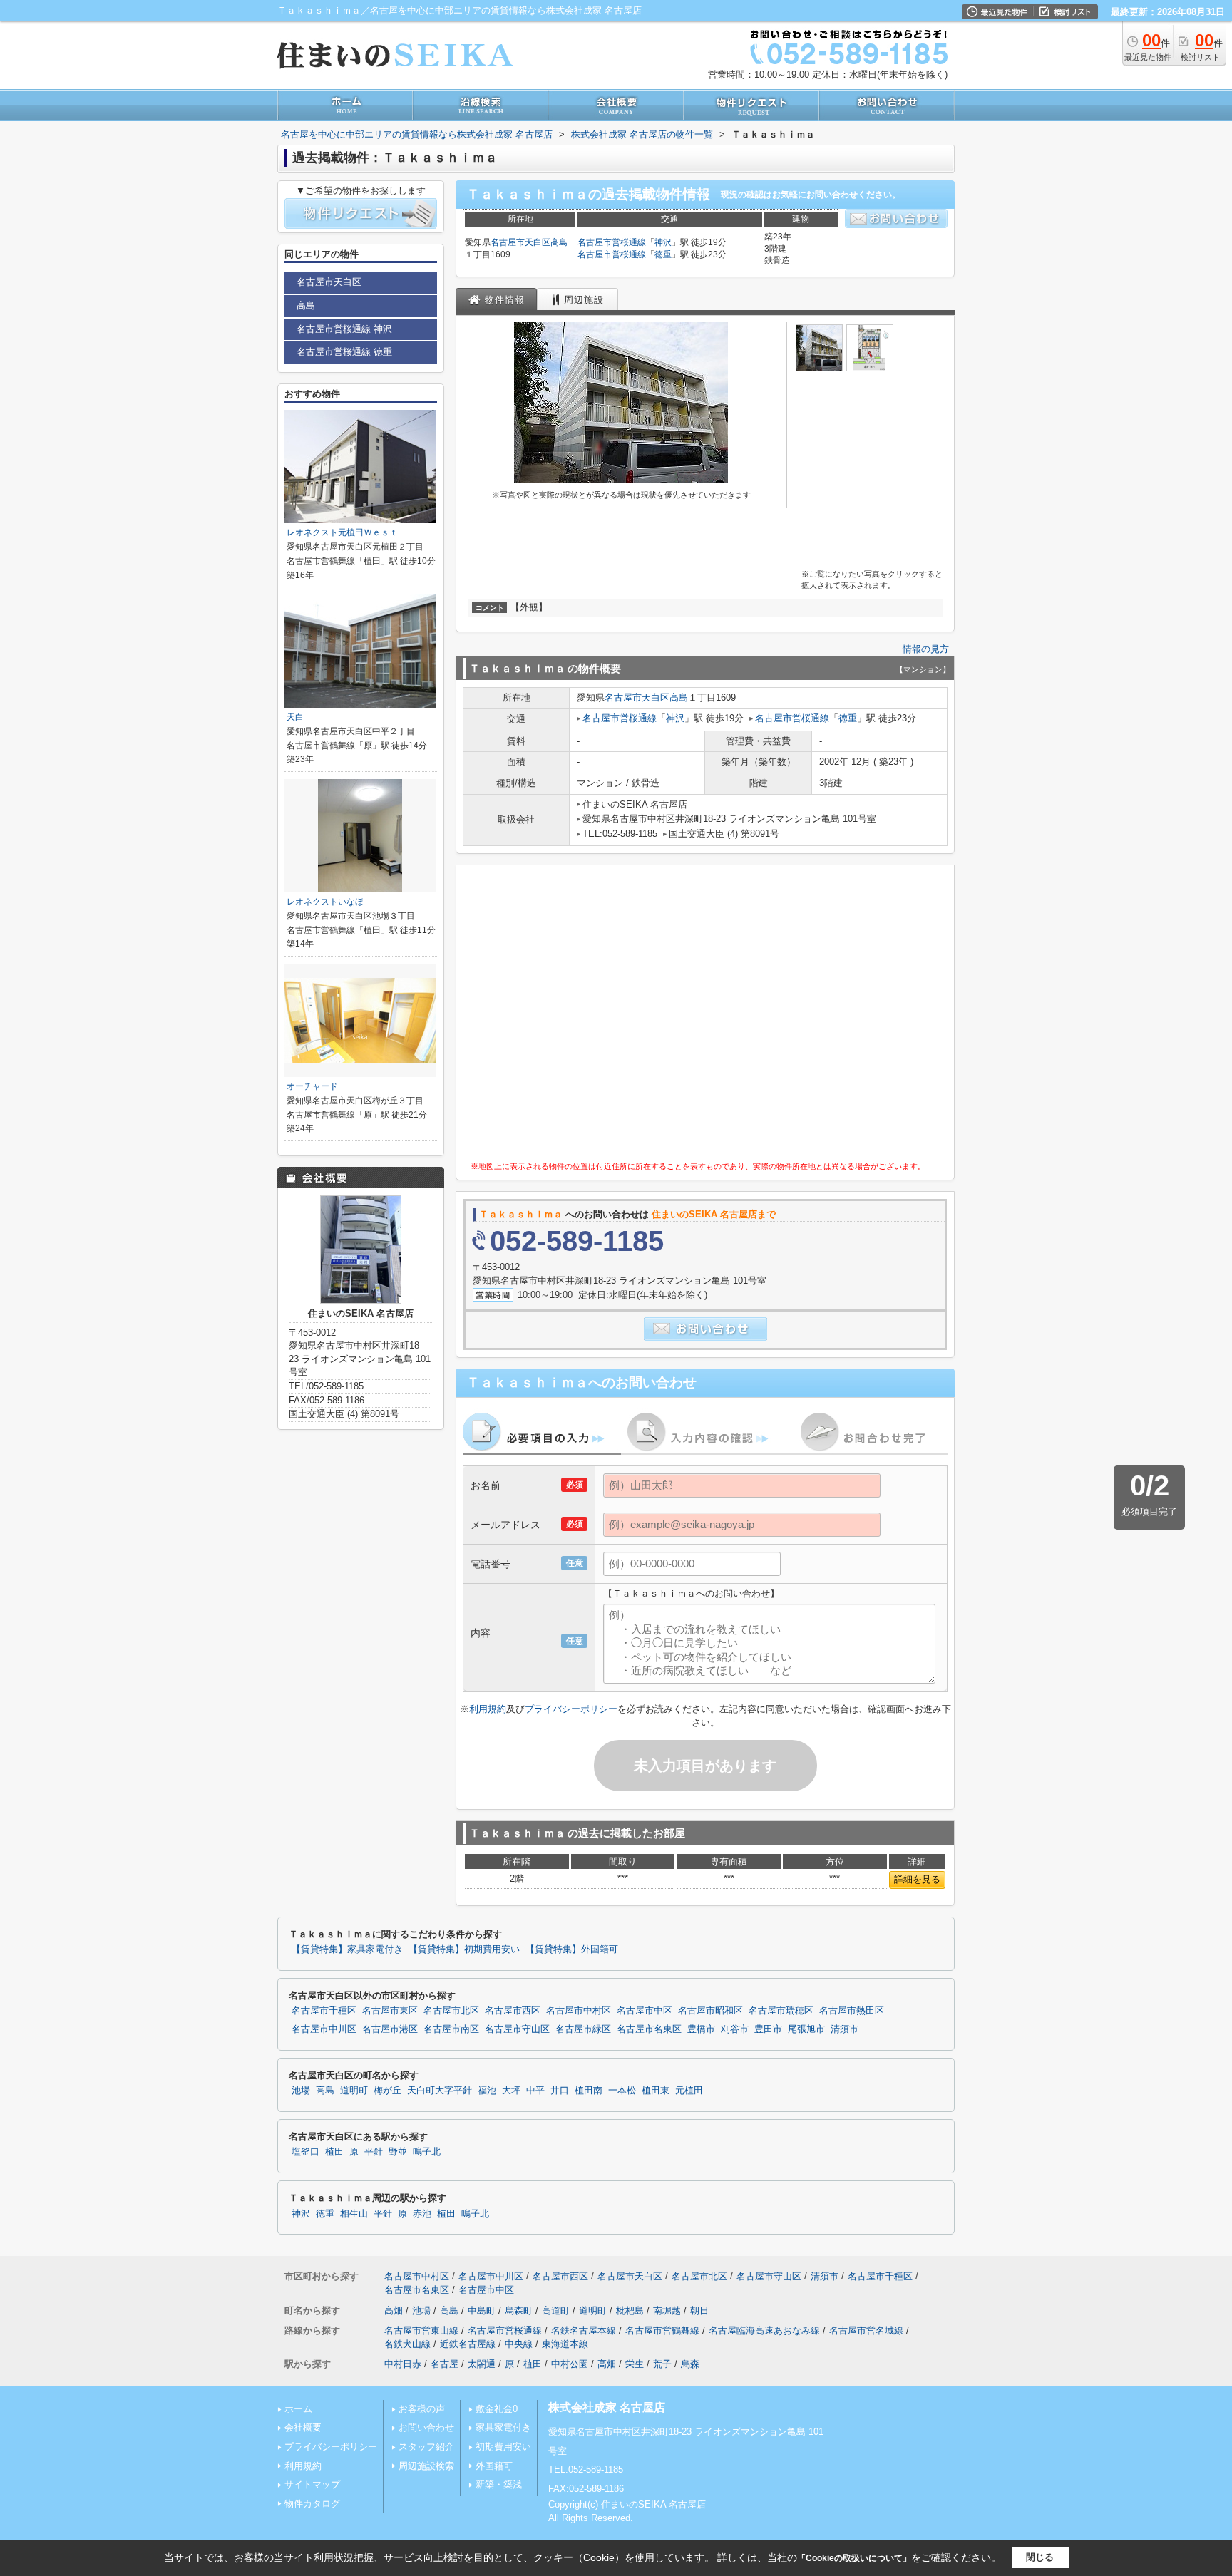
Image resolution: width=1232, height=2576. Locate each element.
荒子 (662, 2364)
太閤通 (482, 2364)
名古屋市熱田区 (852, 2011)
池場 (301, 2091)
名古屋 (445, 2364)
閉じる (1040, 2557)
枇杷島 (630, 2310)
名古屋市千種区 (324, 2011)
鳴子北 (427, 2152)
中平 (535, 2091)
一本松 (622, 2091)
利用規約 (488, 1709)
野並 (398, 2152)
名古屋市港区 (390, 2029)
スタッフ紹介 (426, 2447)
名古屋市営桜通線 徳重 (344, 352)
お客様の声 (422, 2409)
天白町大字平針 (440, 2091)
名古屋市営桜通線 (612, 242)
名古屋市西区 (513, 2011)
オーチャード (312, 1086)
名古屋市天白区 (520, 242)
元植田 (689, 2091)
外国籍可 (494, 2466)
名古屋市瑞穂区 (781, 2011)
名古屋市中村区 (579, 2011)
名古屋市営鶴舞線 (662, 2330)
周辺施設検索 (426, 2466)
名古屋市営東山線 (421, 2330)
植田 (334, 2152)
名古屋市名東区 (649, 2029)
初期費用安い (503, 2447)
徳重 (663, 254)
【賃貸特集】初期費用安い (464, 1949)
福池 (487, 2091)
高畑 (394, 2310)
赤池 (422, 2214)
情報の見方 (926, 649)
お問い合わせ (426, 2427)
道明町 (354, 2091)
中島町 (482, 2310)
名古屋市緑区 (583, 2029)
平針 (374, 2152)
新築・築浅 (499, 2484)
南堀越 (667, 2310)
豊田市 (768, 2029)
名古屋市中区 (645, 2011)
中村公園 (570, 2364)
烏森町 (519, 2310)
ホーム (298, 2409)
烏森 (690, 2364)
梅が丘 (387, 2091)
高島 (559, 242)
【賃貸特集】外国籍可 (572, 1949)
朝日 (699, 2310)
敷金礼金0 (497, 2409)
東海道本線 (565, 2344)
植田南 (589, 2091)
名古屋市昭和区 (710, 2011)
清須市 (845, 2029)
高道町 (556, 2310)
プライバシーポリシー (571, 1709)
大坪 (511, 2091)
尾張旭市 (806, 2029)
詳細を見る (917, 1879)
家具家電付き (503, 2427)
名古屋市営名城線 (866, 2330)
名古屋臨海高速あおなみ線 (764, 2330)
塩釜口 (306, 2152)
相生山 (354, 2214)
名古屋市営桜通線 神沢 (344, 329)
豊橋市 (701, 2029)
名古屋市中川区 (324, 2029)
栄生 (635, 2364)
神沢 (663, 242)
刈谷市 (735, 2029)
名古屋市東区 (390, 2011)
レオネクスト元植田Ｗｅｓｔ (342, 532)
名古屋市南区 (451, 2029)
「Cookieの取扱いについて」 (854, 2558)
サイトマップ (312, 2484)
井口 (560, 2091)
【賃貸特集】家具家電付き (347, 1949)
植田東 (656, 2091)
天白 (295, 717)
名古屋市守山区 (517, 2029)
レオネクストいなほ (325, 902)
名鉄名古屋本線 (584, 2330)
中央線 (519, 2344)
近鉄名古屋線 (468, 2344)
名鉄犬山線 (407, 2344)
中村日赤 (403, 2364)
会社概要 (303, 2427)
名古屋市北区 (451, 2011)
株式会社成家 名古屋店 (607, 2407)
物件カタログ (312, 2504)
